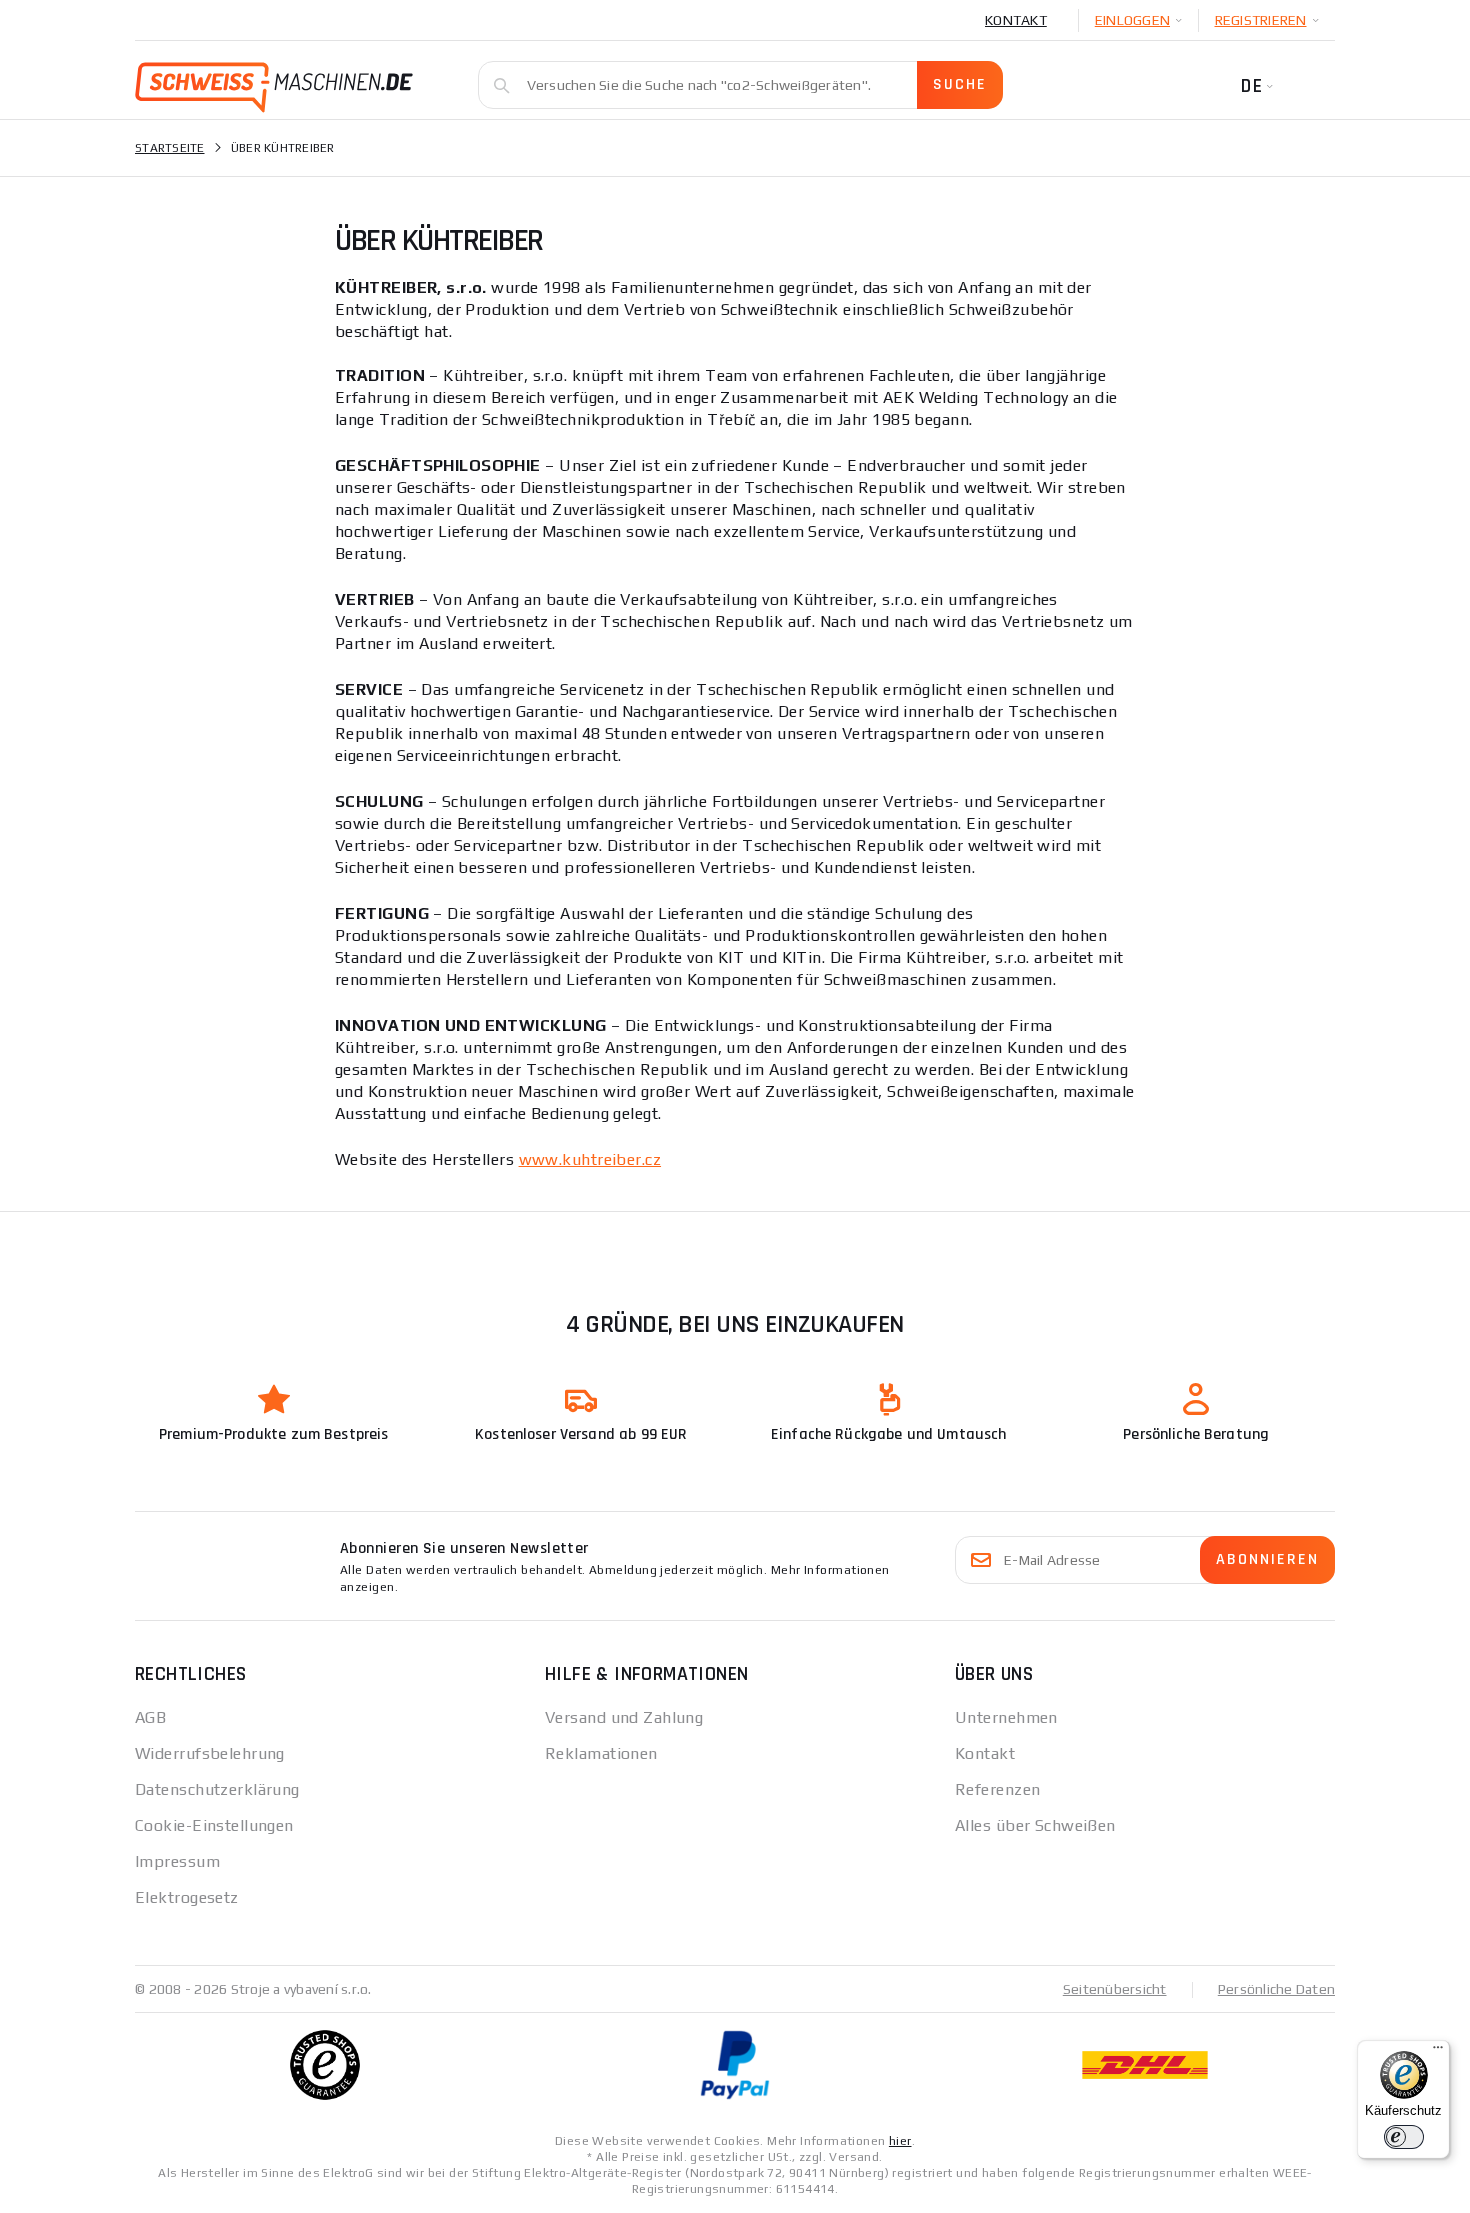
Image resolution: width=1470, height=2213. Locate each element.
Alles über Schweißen (1035, 1825)
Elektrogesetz (187, 1897)
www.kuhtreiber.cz (590, 1159)
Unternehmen (1006, 1717)
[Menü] (1438, 2052)
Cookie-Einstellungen (214, 1825)
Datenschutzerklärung (217, 1789)
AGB (150, 1717)
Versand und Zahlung (624, 1717)
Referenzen (997, 1789)
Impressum (177, 1861)
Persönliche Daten (1276, 1989)
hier (900, 2141)
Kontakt (1016, 20)
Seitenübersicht (1115, 1989)
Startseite (170, 148)
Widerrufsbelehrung (210, 1753)
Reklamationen (601, 1753)
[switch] (1404, 2137)
